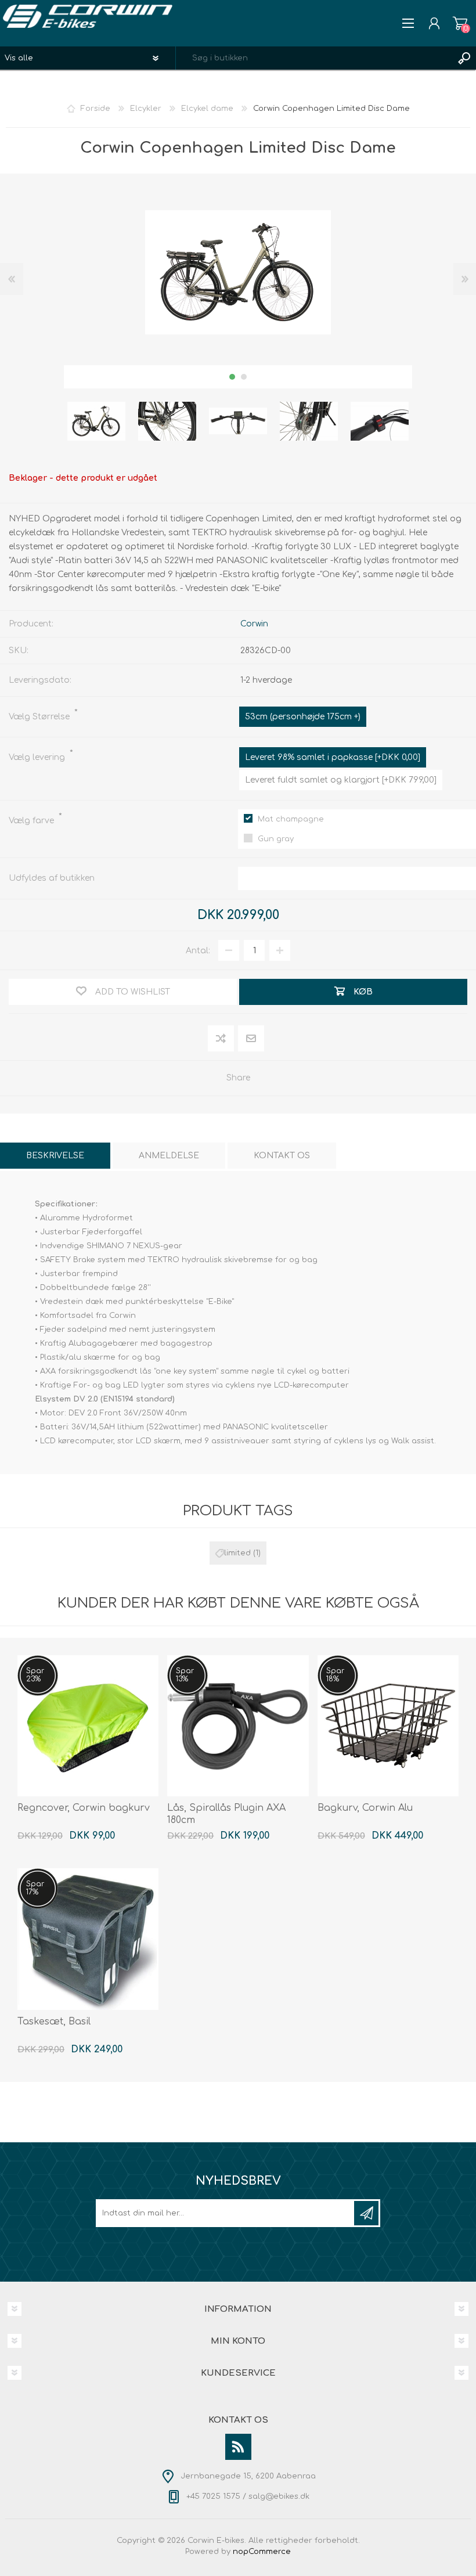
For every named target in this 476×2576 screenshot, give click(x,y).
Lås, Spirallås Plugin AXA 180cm (226, 1814)
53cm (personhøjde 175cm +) (303, 717)
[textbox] (314, 58)
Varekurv (460, 23)
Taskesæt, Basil (54, 2022)
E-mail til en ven (251, 1039)
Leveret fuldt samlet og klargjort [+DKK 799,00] (341, 780)
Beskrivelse (55, 1156)
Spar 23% (35, 1675)
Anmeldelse (169, 1156)
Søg (464, 58)
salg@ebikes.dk (279, 2496)
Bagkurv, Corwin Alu (365, 1808)
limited (237, 1553)
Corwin (254, 624)
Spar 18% (335, 1675)
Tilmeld (366, 2213)
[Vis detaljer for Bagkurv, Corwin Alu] (388, 1726)
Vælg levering (38, 757)
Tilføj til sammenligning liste (221, 1039)
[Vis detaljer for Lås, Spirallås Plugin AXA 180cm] (238, 1726)
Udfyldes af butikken (52, 878)
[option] (96, 421)
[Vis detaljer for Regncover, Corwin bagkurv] (88, 1726)
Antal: (198, 951)
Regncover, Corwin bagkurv (84, 1808)
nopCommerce (262, 2552)
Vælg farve (33, 821)
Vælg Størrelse (40, 717)
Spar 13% (185, 1675)
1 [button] (232, 377)
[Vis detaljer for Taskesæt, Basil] (88, 1939)
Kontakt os (282, 1156)
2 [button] (244, 377)
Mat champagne (291, 819)
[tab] (55, 1156)
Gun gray (276, 839)
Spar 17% (35, 1888)
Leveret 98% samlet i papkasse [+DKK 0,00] (333, 757)
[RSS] (238, 2447)
